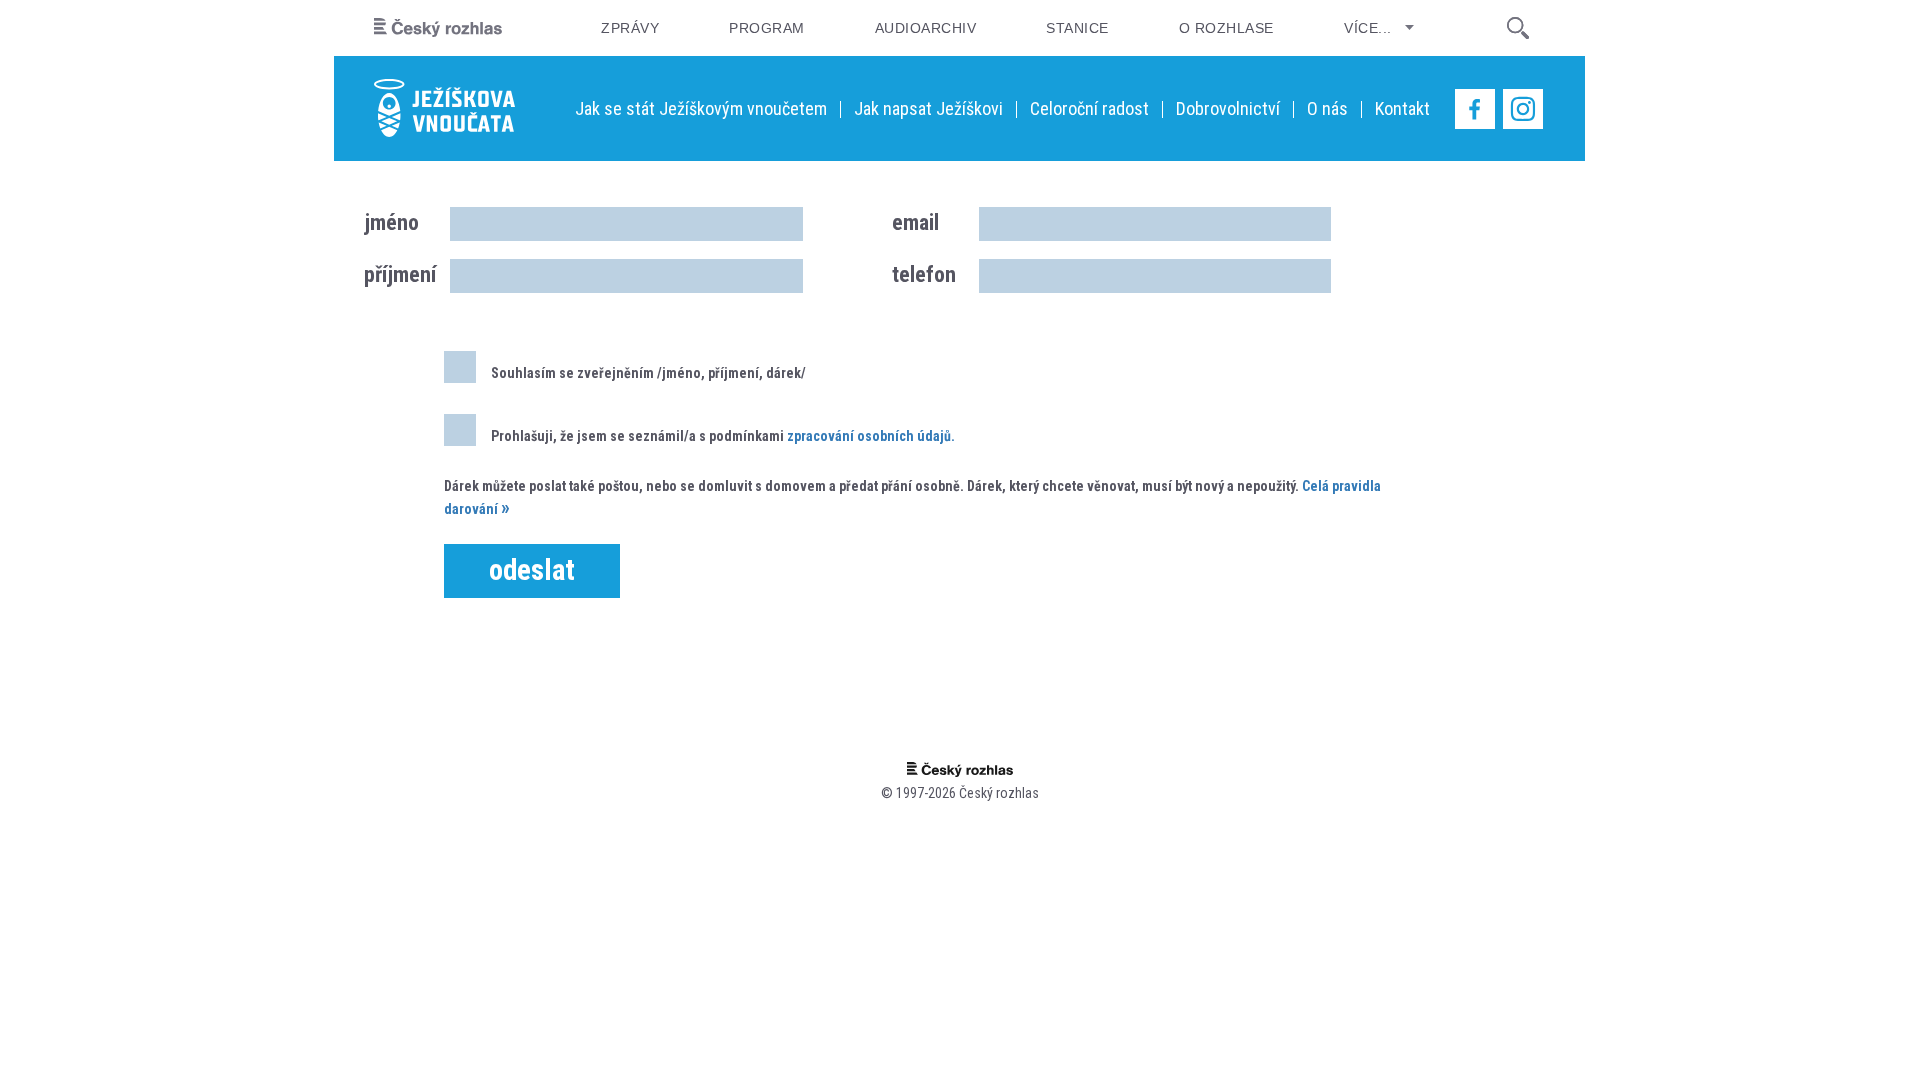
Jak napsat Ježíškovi (928, 108)
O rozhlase (1226, 28)
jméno (391, 222)
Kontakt (1402, 108)
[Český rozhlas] (438, 28)
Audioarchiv (925, 28)
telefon (924, 274)
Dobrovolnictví (1228, 108)
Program (766, 28)
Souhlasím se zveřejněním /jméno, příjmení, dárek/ (648, 373)
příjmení (399, 274)
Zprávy (630, 28)
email (915, 222)
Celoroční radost (1089, 108)
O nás (1327, 108)
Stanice (1077, 28)
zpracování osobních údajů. (871, 436)
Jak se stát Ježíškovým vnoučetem (701, 108)
